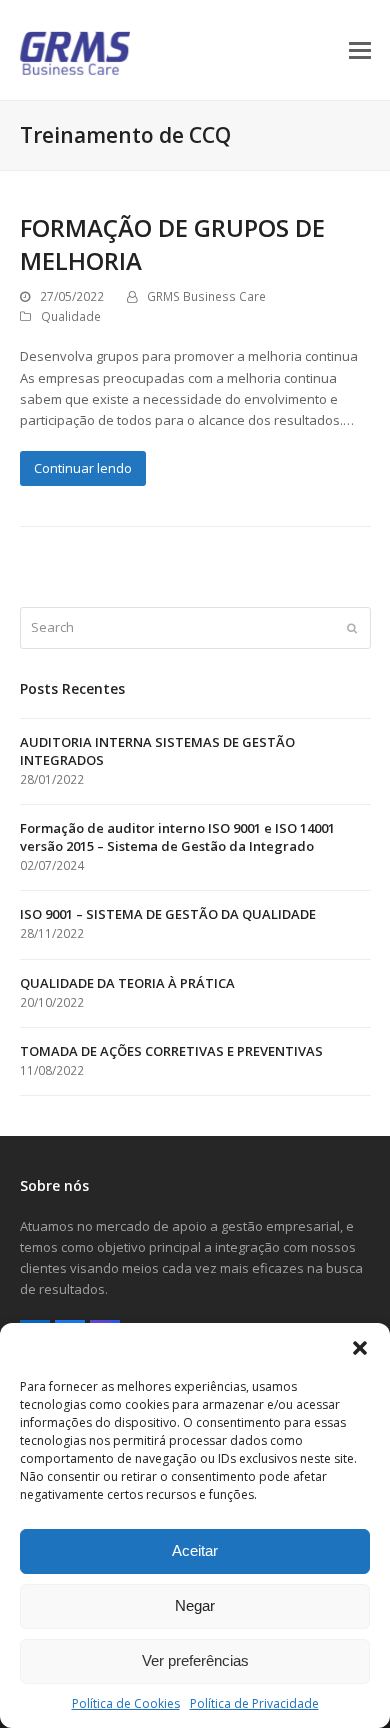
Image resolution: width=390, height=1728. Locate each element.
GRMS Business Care (206, 296)
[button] (360, 1348)
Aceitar (195, 1550)
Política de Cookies (126, 1703)
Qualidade (71, 316)
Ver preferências (195, 1660)
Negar (195, 1605)
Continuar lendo (83, 468)
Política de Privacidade (254, 1703)
